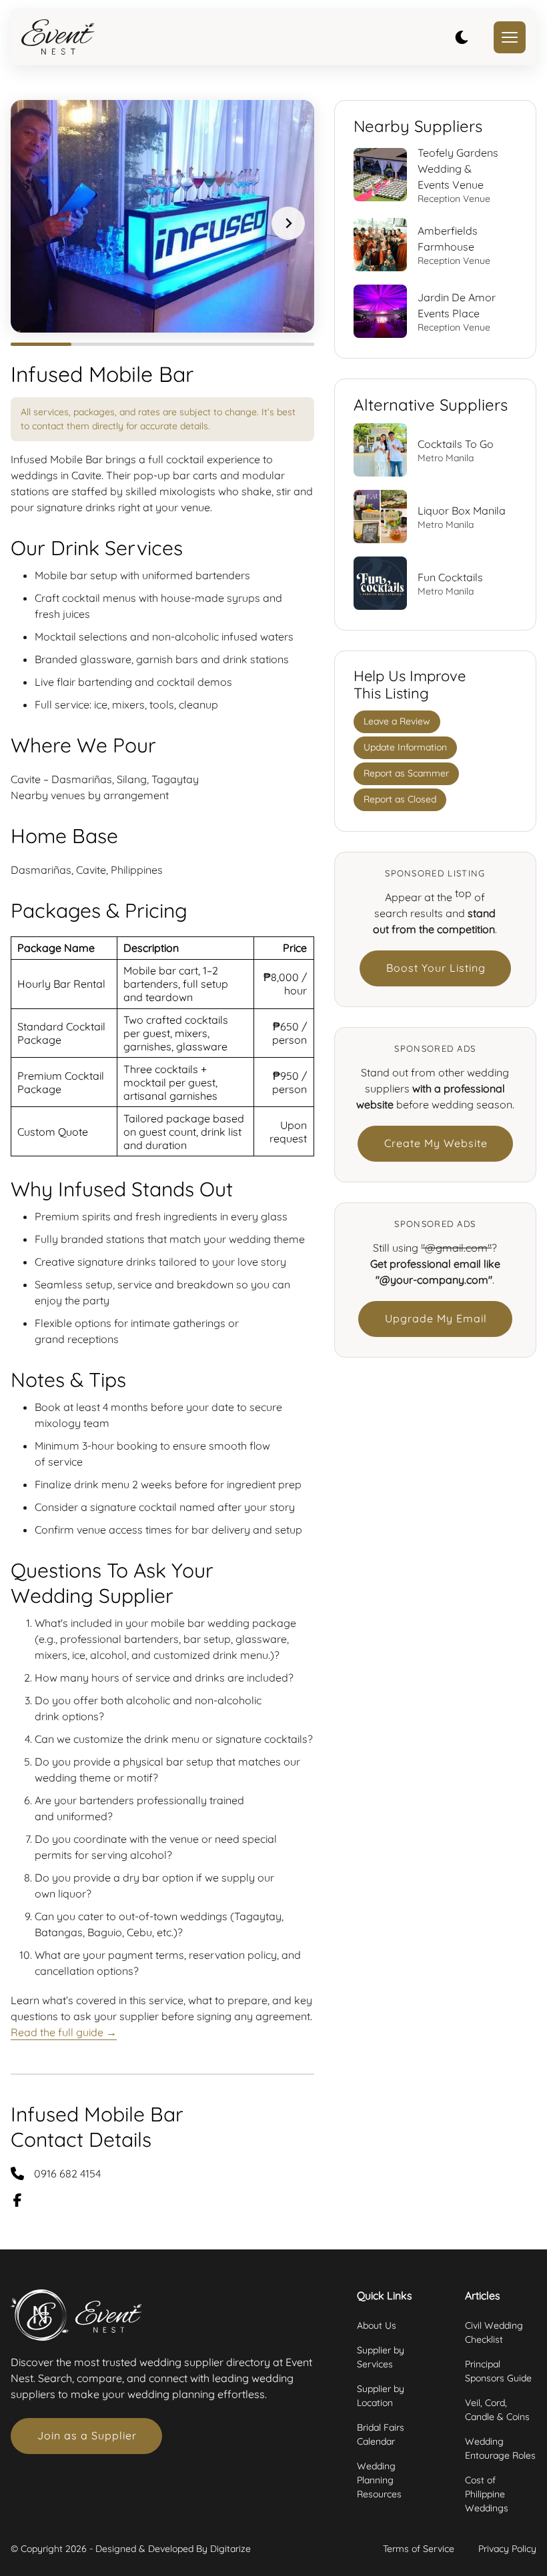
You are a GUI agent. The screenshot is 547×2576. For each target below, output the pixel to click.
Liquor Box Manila (462, 511)
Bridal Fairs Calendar (381, 2434)
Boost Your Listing (436, 968)
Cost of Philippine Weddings (487, 2494)
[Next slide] (288, 223)
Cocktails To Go (456, 444)
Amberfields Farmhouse (448, 239)
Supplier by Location (381, 2396)
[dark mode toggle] (462, 37)
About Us (377, 2325)
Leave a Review (397, 721)
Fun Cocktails (450, 577)
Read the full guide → (64, 2032)
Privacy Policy (507, 2549)
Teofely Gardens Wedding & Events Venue (458, 169)
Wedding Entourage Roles (500, 2448)
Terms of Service (419, 2549)
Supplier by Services (381, 2357)
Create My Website (436, 1143)
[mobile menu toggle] (510, 37)
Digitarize (230, 2549)
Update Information (405, 747)
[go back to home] (58, 37)
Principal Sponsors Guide (498, 2371)
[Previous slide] (36, 223)
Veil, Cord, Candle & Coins (497, 2410)
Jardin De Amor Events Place (457, 305)
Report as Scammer (406, 773)
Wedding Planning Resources (379, 2480)
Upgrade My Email (436, 1318)
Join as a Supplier (87, 2435)
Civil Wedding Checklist (494, 2332)
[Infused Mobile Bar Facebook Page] (25, 2200)
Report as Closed (400, 799)
